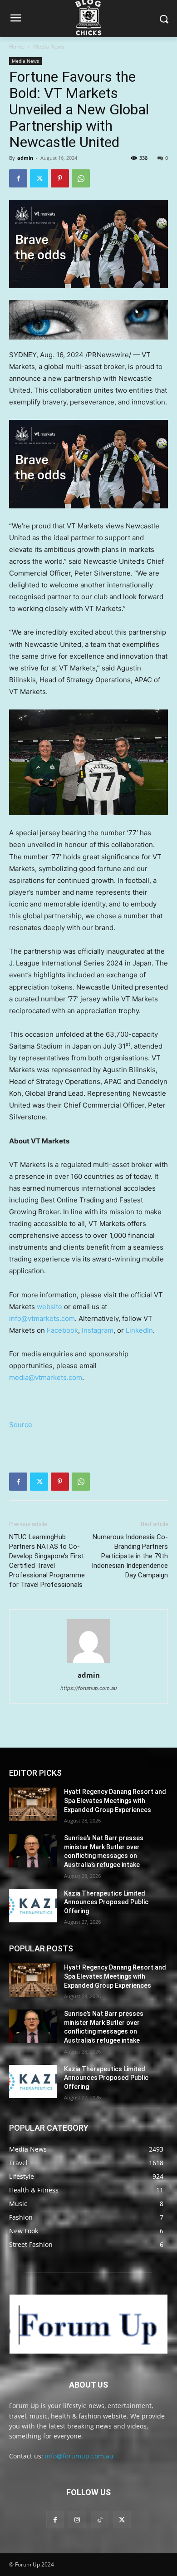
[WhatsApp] (81, 178)
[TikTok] (100, 2519)
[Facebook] (18, 178)
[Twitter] (39, 178)
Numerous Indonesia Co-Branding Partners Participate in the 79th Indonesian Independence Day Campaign (130, 1556)
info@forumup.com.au (79, 2456)
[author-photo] (88, 1662)
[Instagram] (77, 2519)
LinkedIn (139, 1330)
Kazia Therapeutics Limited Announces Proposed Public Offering (106, 1902)
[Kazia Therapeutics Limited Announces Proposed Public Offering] (33, 1906)
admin (25, 158)
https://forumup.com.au (88, 1688)
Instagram (98, 1330)
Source (21, 1425)
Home (17, 47)
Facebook (62, 1330)
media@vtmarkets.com (46, 1377)
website (49, 1307)
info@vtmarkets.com (42, 1318)
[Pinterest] (60, 178)
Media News (49, 47)
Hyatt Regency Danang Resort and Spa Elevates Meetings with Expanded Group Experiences (115, 1800)
